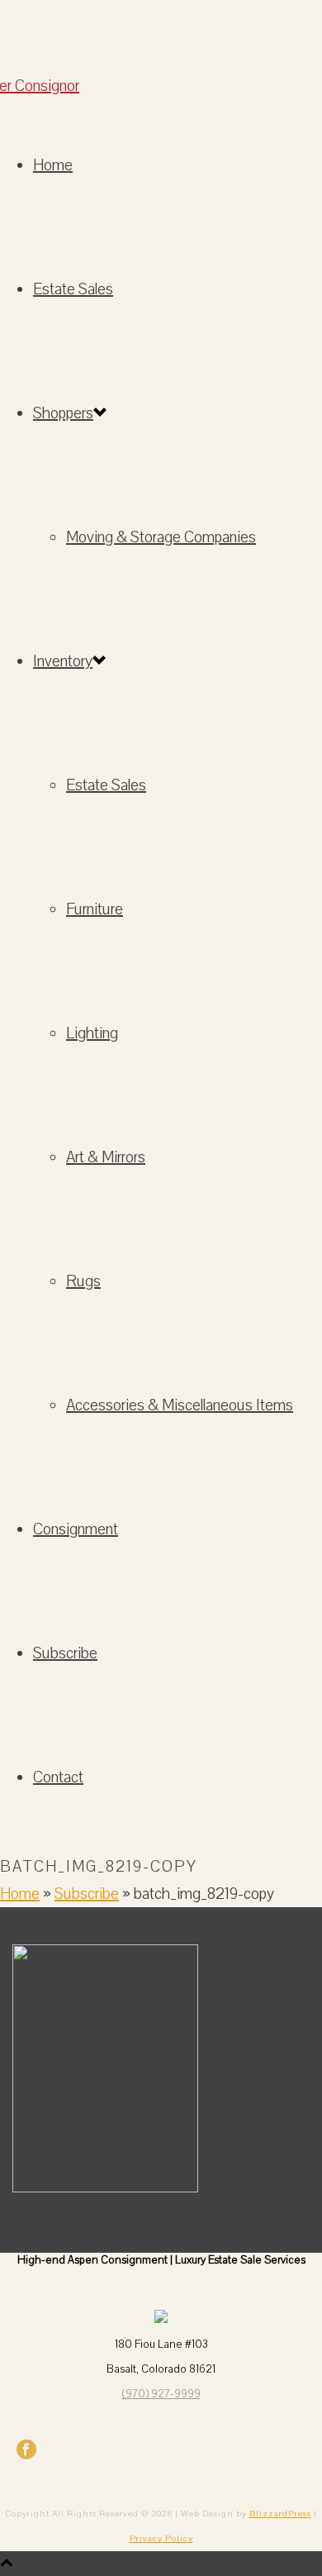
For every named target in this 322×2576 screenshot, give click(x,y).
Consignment (76, 1529)
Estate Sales (73, 289)
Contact (58, 1777)
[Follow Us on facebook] (26, 2456)
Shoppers (63, 413)
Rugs (83, 1281)
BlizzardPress (280, 2514)
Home (53, 165)
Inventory (63, 661)
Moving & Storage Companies (161, 537)
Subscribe (65, 1653)
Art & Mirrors (106, 1157)
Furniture (95, 909)
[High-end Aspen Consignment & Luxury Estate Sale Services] (161, 43)
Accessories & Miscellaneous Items (180, 1405)
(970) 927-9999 (161, 2394)
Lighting (92, 1033)
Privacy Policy (161, 2539)
